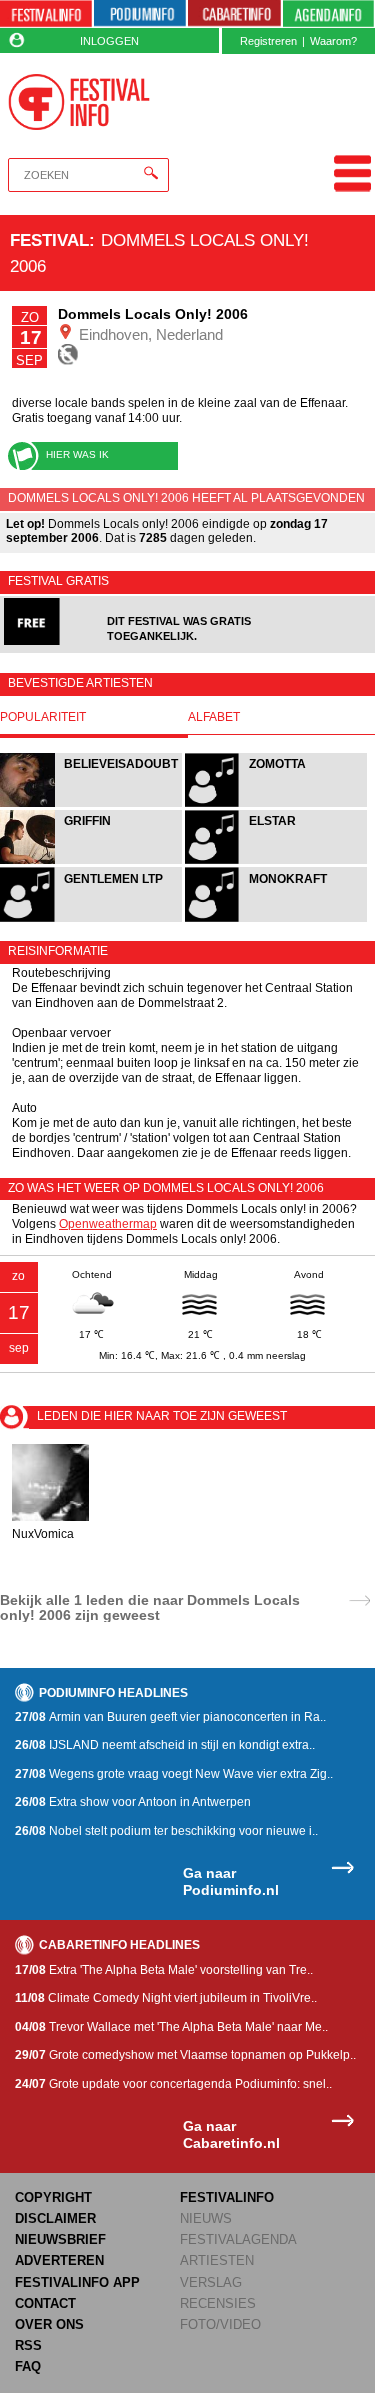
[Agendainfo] (329, 14)
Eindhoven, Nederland (149, 334)
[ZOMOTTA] (276, 804)
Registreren (268, 41)
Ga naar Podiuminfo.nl (231, 1881)
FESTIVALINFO (227, 2197)
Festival (49, 240)
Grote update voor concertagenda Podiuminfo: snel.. (173, 2084)
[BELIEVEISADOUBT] (92, 804)
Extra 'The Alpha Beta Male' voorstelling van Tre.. (164, 1970)
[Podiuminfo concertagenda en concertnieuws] (140, 14)
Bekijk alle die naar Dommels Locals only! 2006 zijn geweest (150, 1607)
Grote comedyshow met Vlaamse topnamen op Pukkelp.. (185, 2055)
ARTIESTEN (217, 2260)
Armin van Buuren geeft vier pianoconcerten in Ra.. (170, 1717)
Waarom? (333, 41)
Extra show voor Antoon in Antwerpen (133, 1802)
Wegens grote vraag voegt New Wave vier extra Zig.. (174, 1774)
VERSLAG (211, 2282)
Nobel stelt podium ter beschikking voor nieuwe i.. (166, 1831)
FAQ (28, 2366)
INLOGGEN (109, 41)
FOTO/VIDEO (220, 2324)
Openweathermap (108, 1224)
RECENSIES (218, 2303)
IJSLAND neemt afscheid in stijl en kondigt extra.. (165, 1745)
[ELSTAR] (276, 861)
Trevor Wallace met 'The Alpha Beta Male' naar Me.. (171, 2027)
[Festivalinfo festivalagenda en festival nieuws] (46, 14)
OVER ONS (49, 2324)
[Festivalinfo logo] (79, 102)
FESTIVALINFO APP (77, 2282)
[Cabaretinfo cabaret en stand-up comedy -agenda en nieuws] (234, 14)
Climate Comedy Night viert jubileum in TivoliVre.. (166, 1998)
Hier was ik (77, 454)
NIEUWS (206, 2218)
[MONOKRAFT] (276, 919)
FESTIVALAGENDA (238, 2239)
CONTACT (45, 2303)
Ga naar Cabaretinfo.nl (231, 2134)
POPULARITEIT (43, 717)
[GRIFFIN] (92, 861)
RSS (28, 2345)
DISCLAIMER (55, 2218)
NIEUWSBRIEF (60, 2239)
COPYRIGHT (53, 2197)
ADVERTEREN (59, 2260)
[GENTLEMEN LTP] (92, 919)
